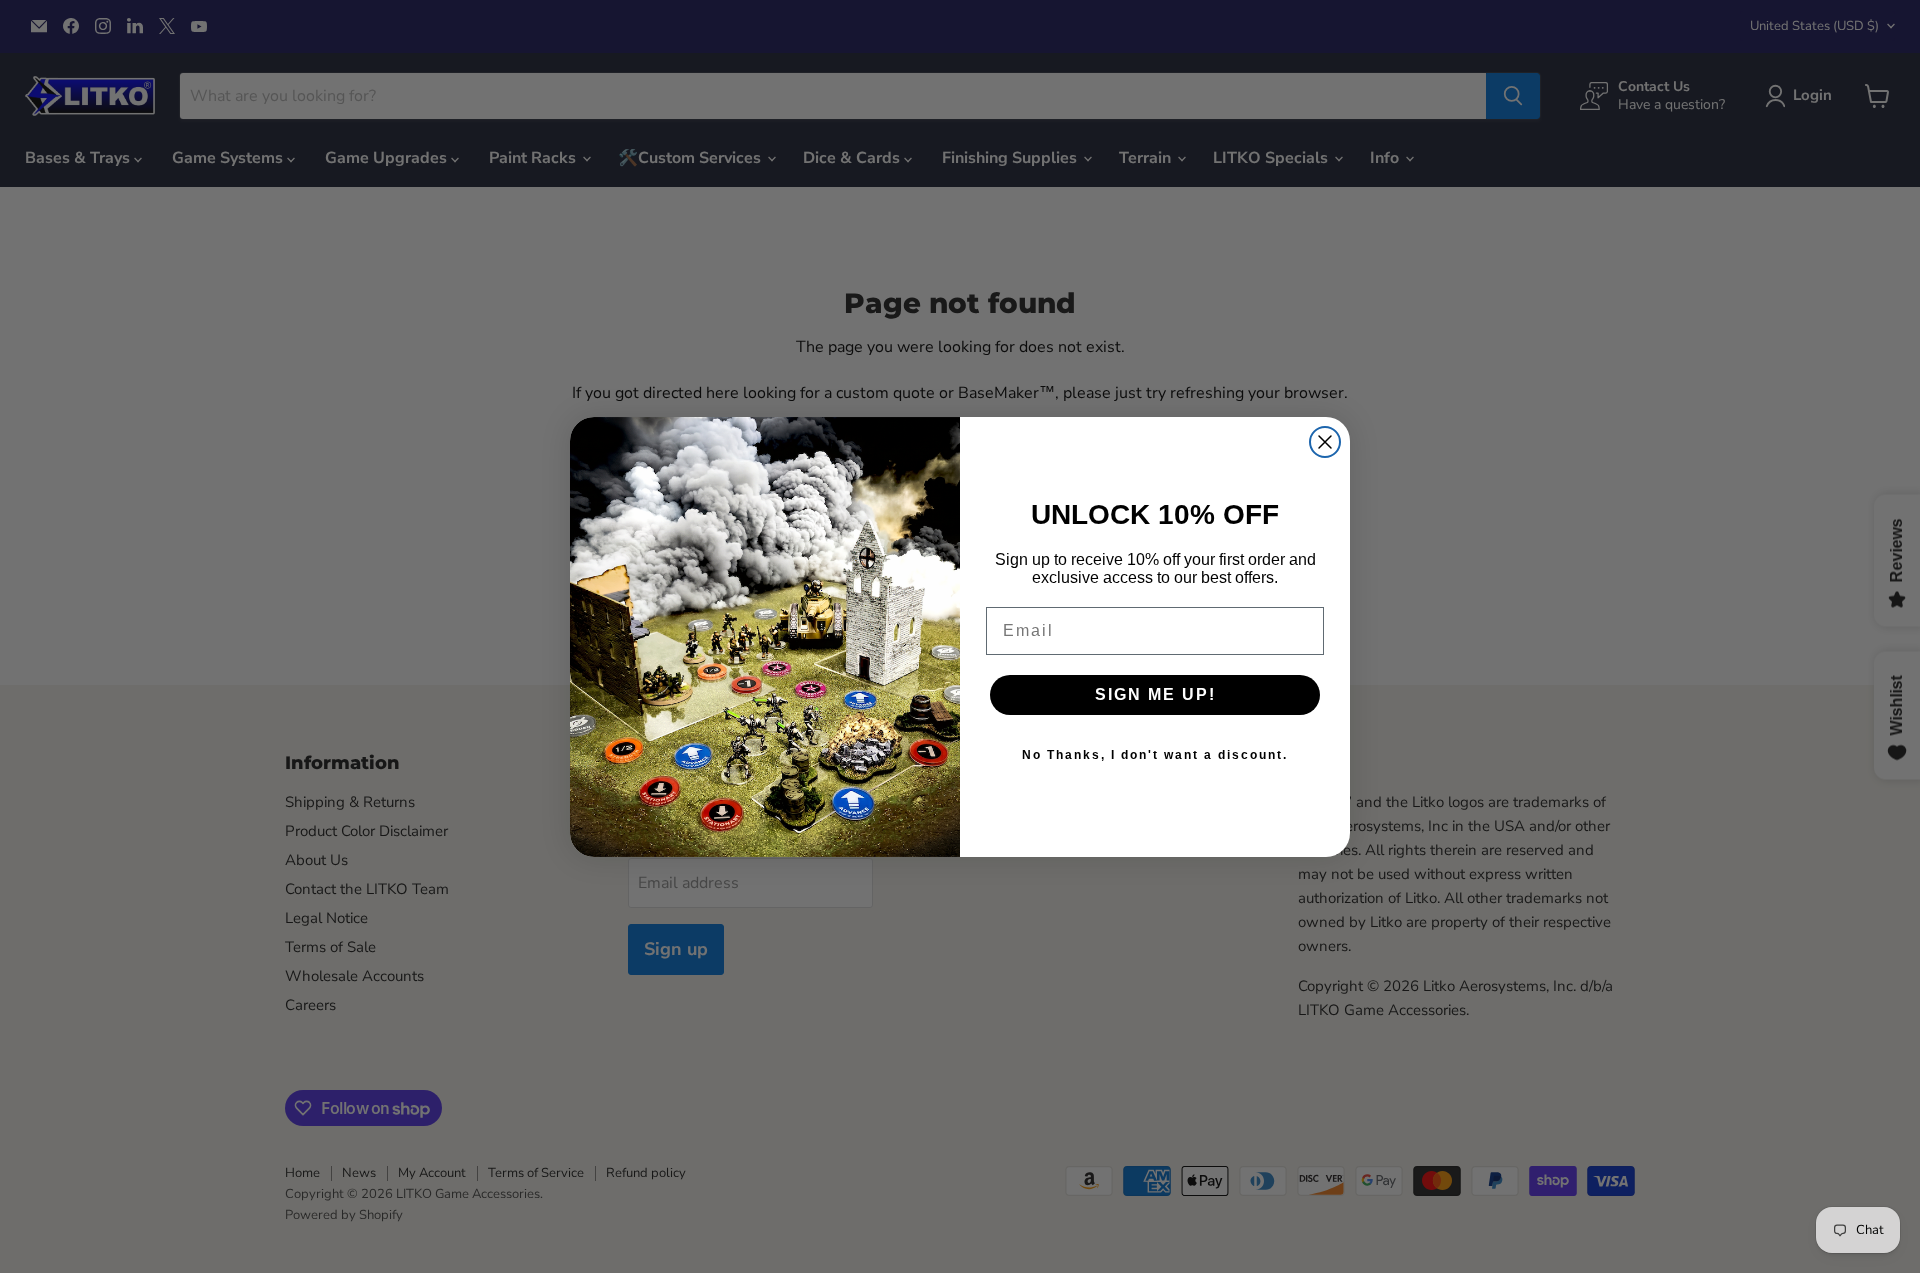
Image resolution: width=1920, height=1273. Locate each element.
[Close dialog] (1325, 442)
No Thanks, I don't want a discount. (1155, 755)
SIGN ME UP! (1155, 694)
